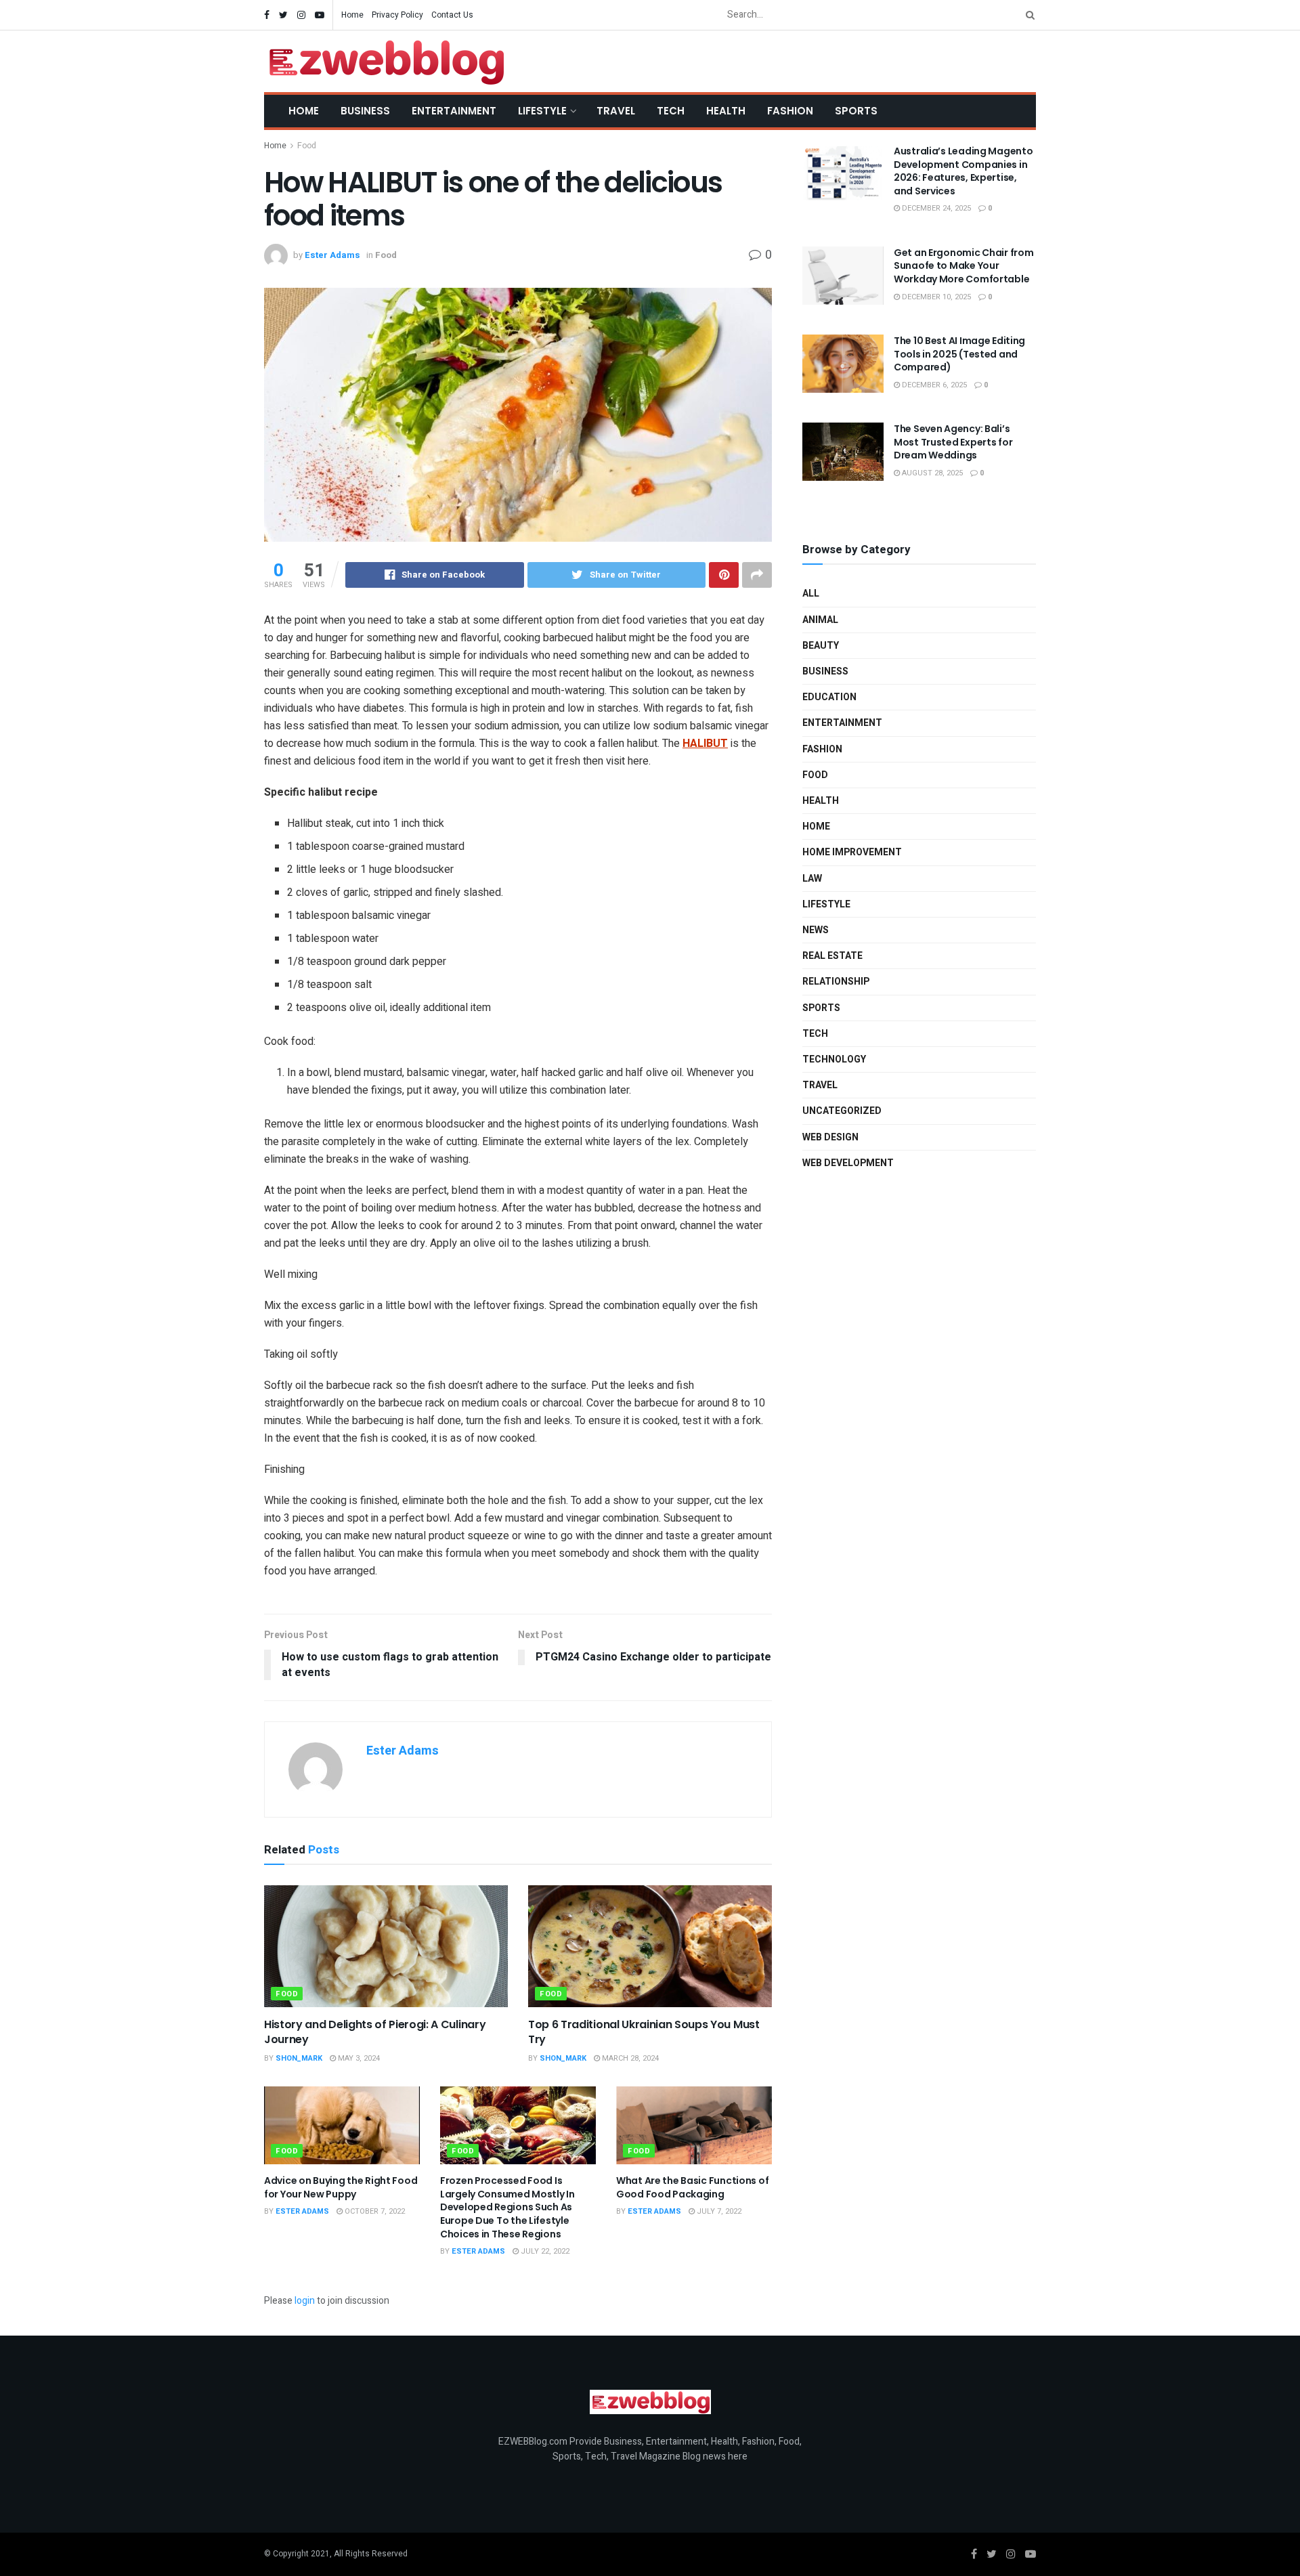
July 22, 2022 (544, 2251)
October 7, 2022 (374, 2211)
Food (307, 146)
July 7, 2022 (718, 2211)
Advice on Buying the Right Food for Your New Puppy (341, 2187)
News (816, 930)
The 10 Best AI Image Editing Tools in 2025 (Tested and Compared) (959, 354)
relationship (836, 982)
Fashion (790, 111)
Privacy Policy (397, 15)
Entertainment (454, 111)
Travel (616, 111)
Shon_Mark (299, 2058)
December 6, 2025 (933, 385)
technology (834, 1059)
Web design (830, 1137)
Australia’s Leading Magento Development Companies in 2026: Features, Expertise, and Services (963, 171)
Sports (856, 111)
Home (352, 15)
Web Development (848, 1163)
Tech (671, 111)
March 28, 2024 (629, 2058)
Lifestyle (542, 111)
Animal (820, 620)
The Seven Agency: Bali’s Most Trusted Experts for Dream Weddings (953, 442)
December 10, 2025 (935, 297)
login (305, 2301)
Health (726, 111)
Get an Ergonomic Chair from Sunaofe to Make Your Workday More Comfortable (963, 266)
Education (829, 697)
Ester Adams (332, 255)
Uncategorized (842, 1111)
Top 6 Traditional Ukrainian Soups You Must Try (644, 2032)
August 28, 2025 (931, 473)
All (811, 594)
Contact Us (452, 15)
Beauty (821, 646)
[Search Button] (1028, 15)
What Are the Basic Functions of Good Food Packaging (692, 2187)
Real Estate (832, 956)
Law (812, 879)
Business (365, 111)
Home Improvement (852, 852)
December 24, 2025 (935, 208)
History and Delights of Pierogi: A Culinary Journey (375, 2032)
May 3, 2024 (358, 2058)
